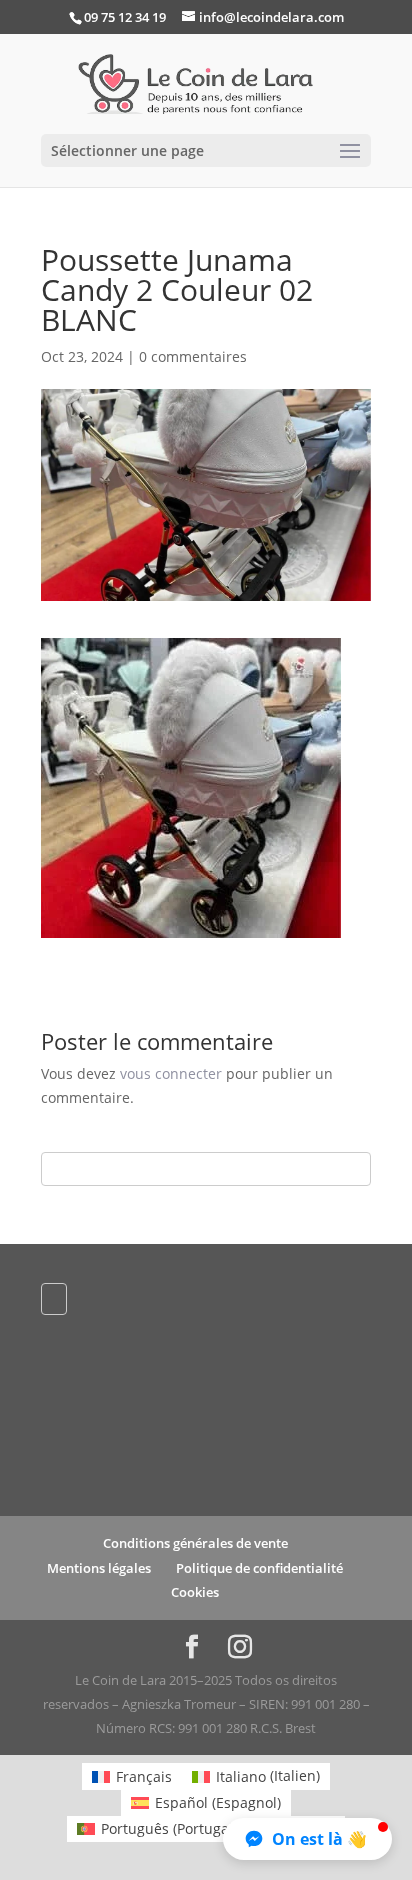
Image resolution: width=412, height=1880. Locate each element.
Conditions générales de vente (195, 1543)
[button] (307, 1839)
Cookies (195, 1592)
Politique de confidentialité (259, 1568)
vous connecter (171, 1073)
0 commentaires (193, 356)
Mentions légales (99, 1568)
